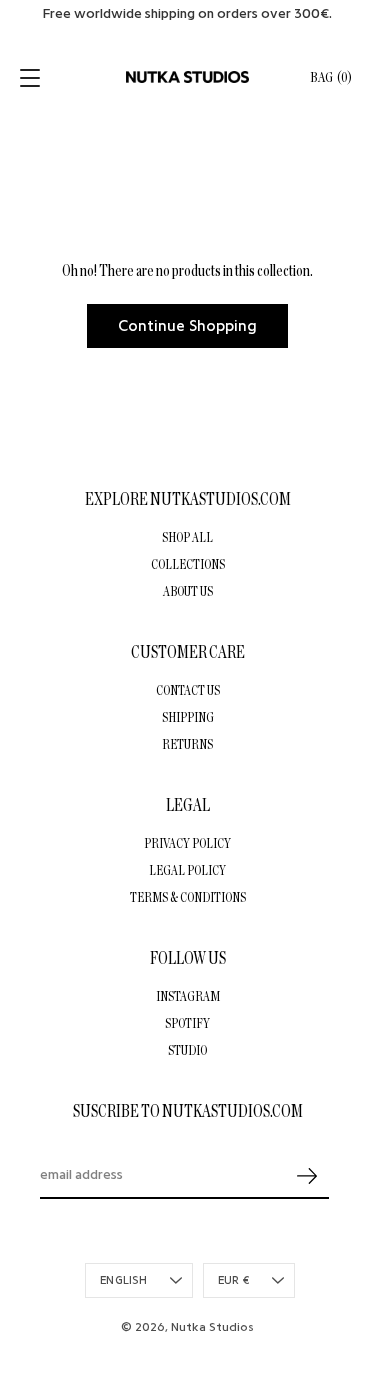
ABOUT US (188, 591)
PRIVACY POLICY (187, 843)
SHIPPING (188, 717)
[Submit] (306, 1176)
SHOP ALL (187, 537)
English (124, 1280)
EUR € (234, 1280)
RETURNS (187, 744)
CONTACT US (188, 690)
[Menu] (32, 78)
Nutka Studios (212, 1327)
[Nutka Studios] (187, 77)
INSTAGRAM (188, 996)
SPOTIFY (187, 1023)
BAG (331, 77)
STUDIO (187, 1050)
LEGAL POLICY (187, 870)
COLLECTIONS (188, 564)
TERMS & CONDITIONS (188, 897)
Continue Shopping (187, 326)
